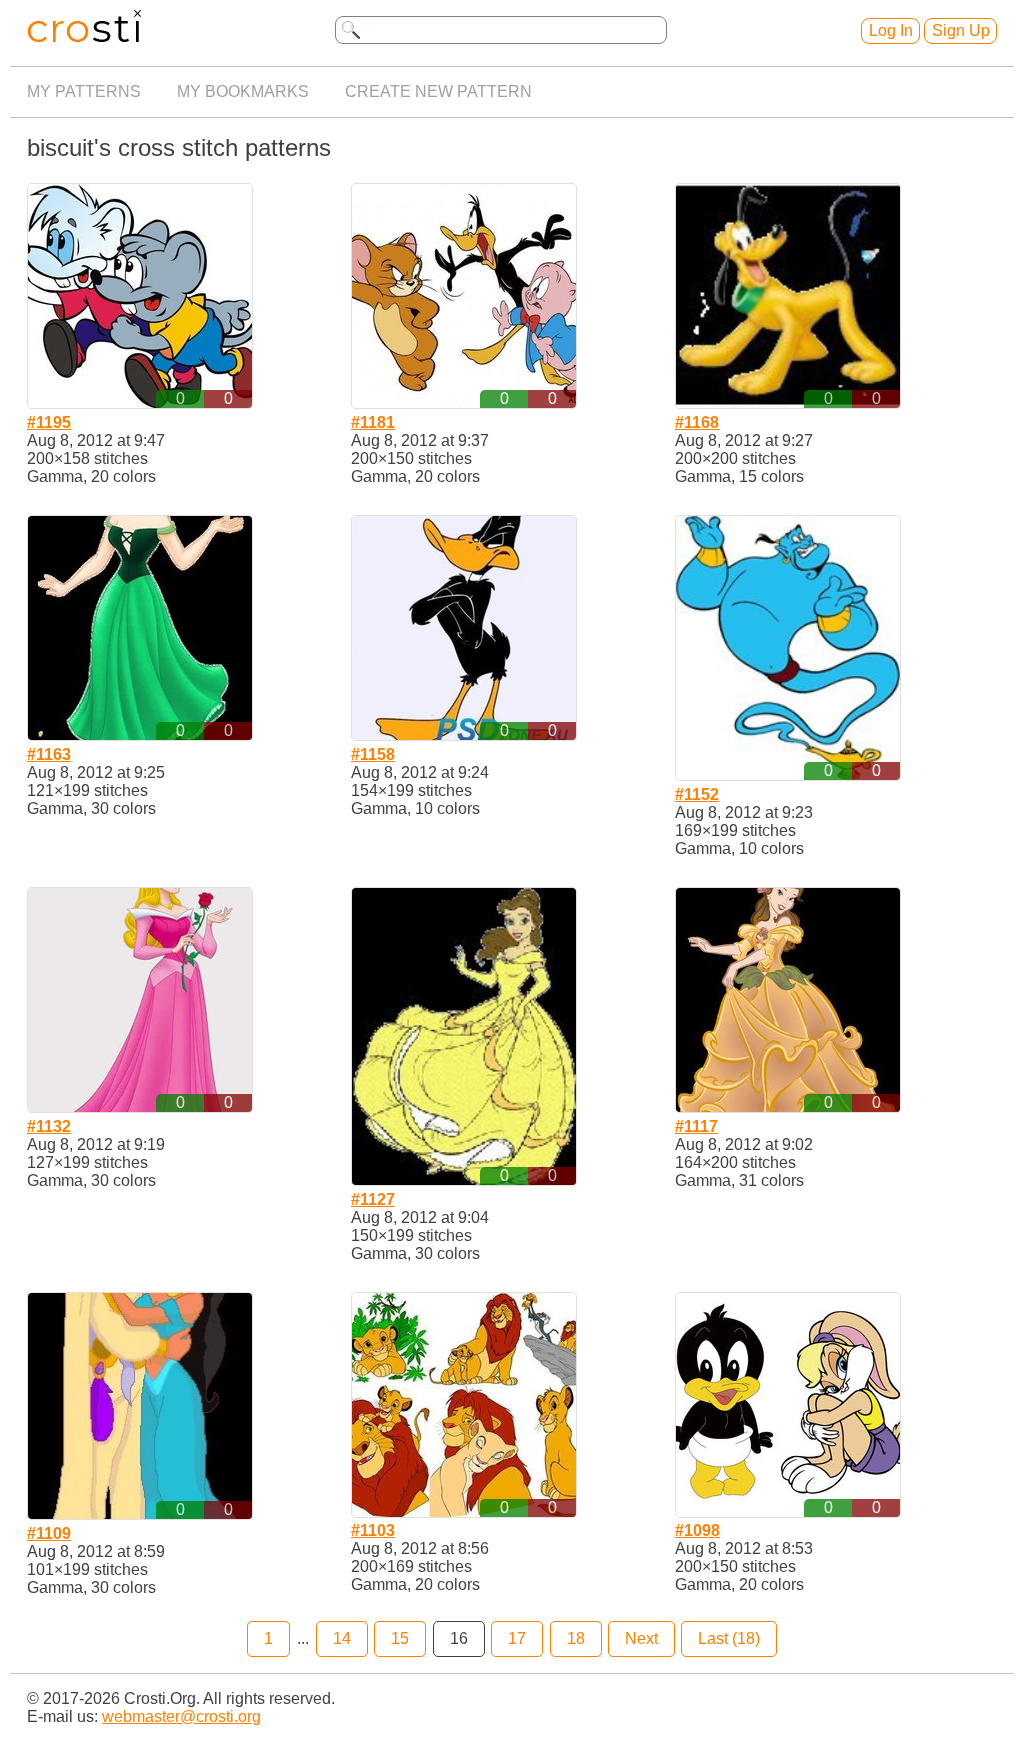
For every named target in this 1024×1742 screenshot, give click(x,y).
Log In (891, 30)
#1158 (373, 754)
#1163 (49, 754)
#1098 (697, 1530)
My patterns (84, 91)
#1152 (697, 794)
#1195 (49, 422)
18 (576, 1638)
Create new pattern (438, 91)
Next (641, 1638)
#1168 (697, 422)
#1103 (373, 1530)
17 (517, 1638)
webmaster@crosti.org (181, 1716)
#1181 (373, 422)
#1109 (49, 1533)
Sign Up (961, 30)
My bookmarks (243, 91)
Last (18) (729, 1638)
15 (400, 1638)
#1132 (49, 1126)
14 (342, 1638)
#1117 (696, 1126)
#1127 (373, 1199)
